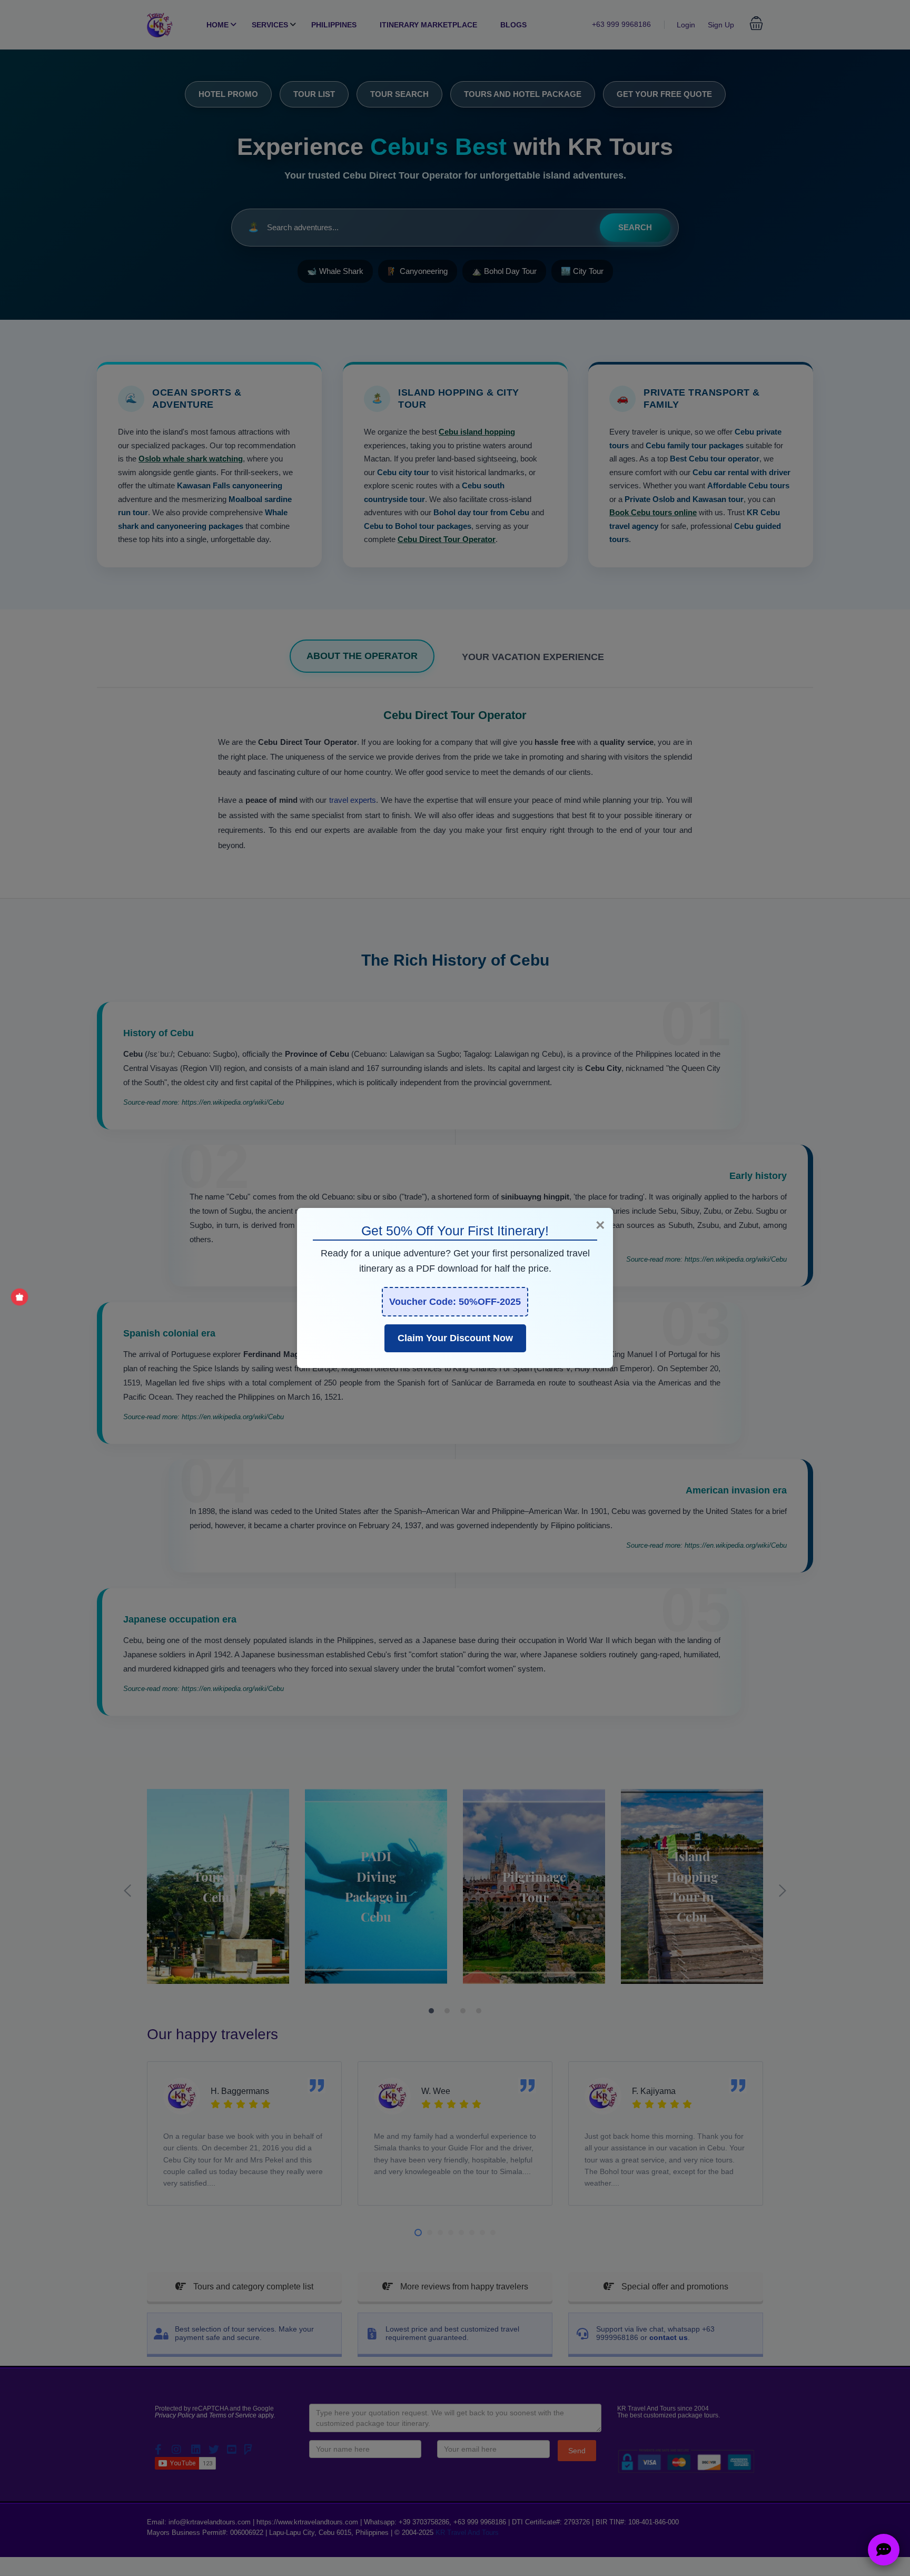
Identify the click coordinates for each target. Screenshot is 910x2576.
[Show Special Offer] (19, 1297)
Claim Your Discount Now (455, 1338)
